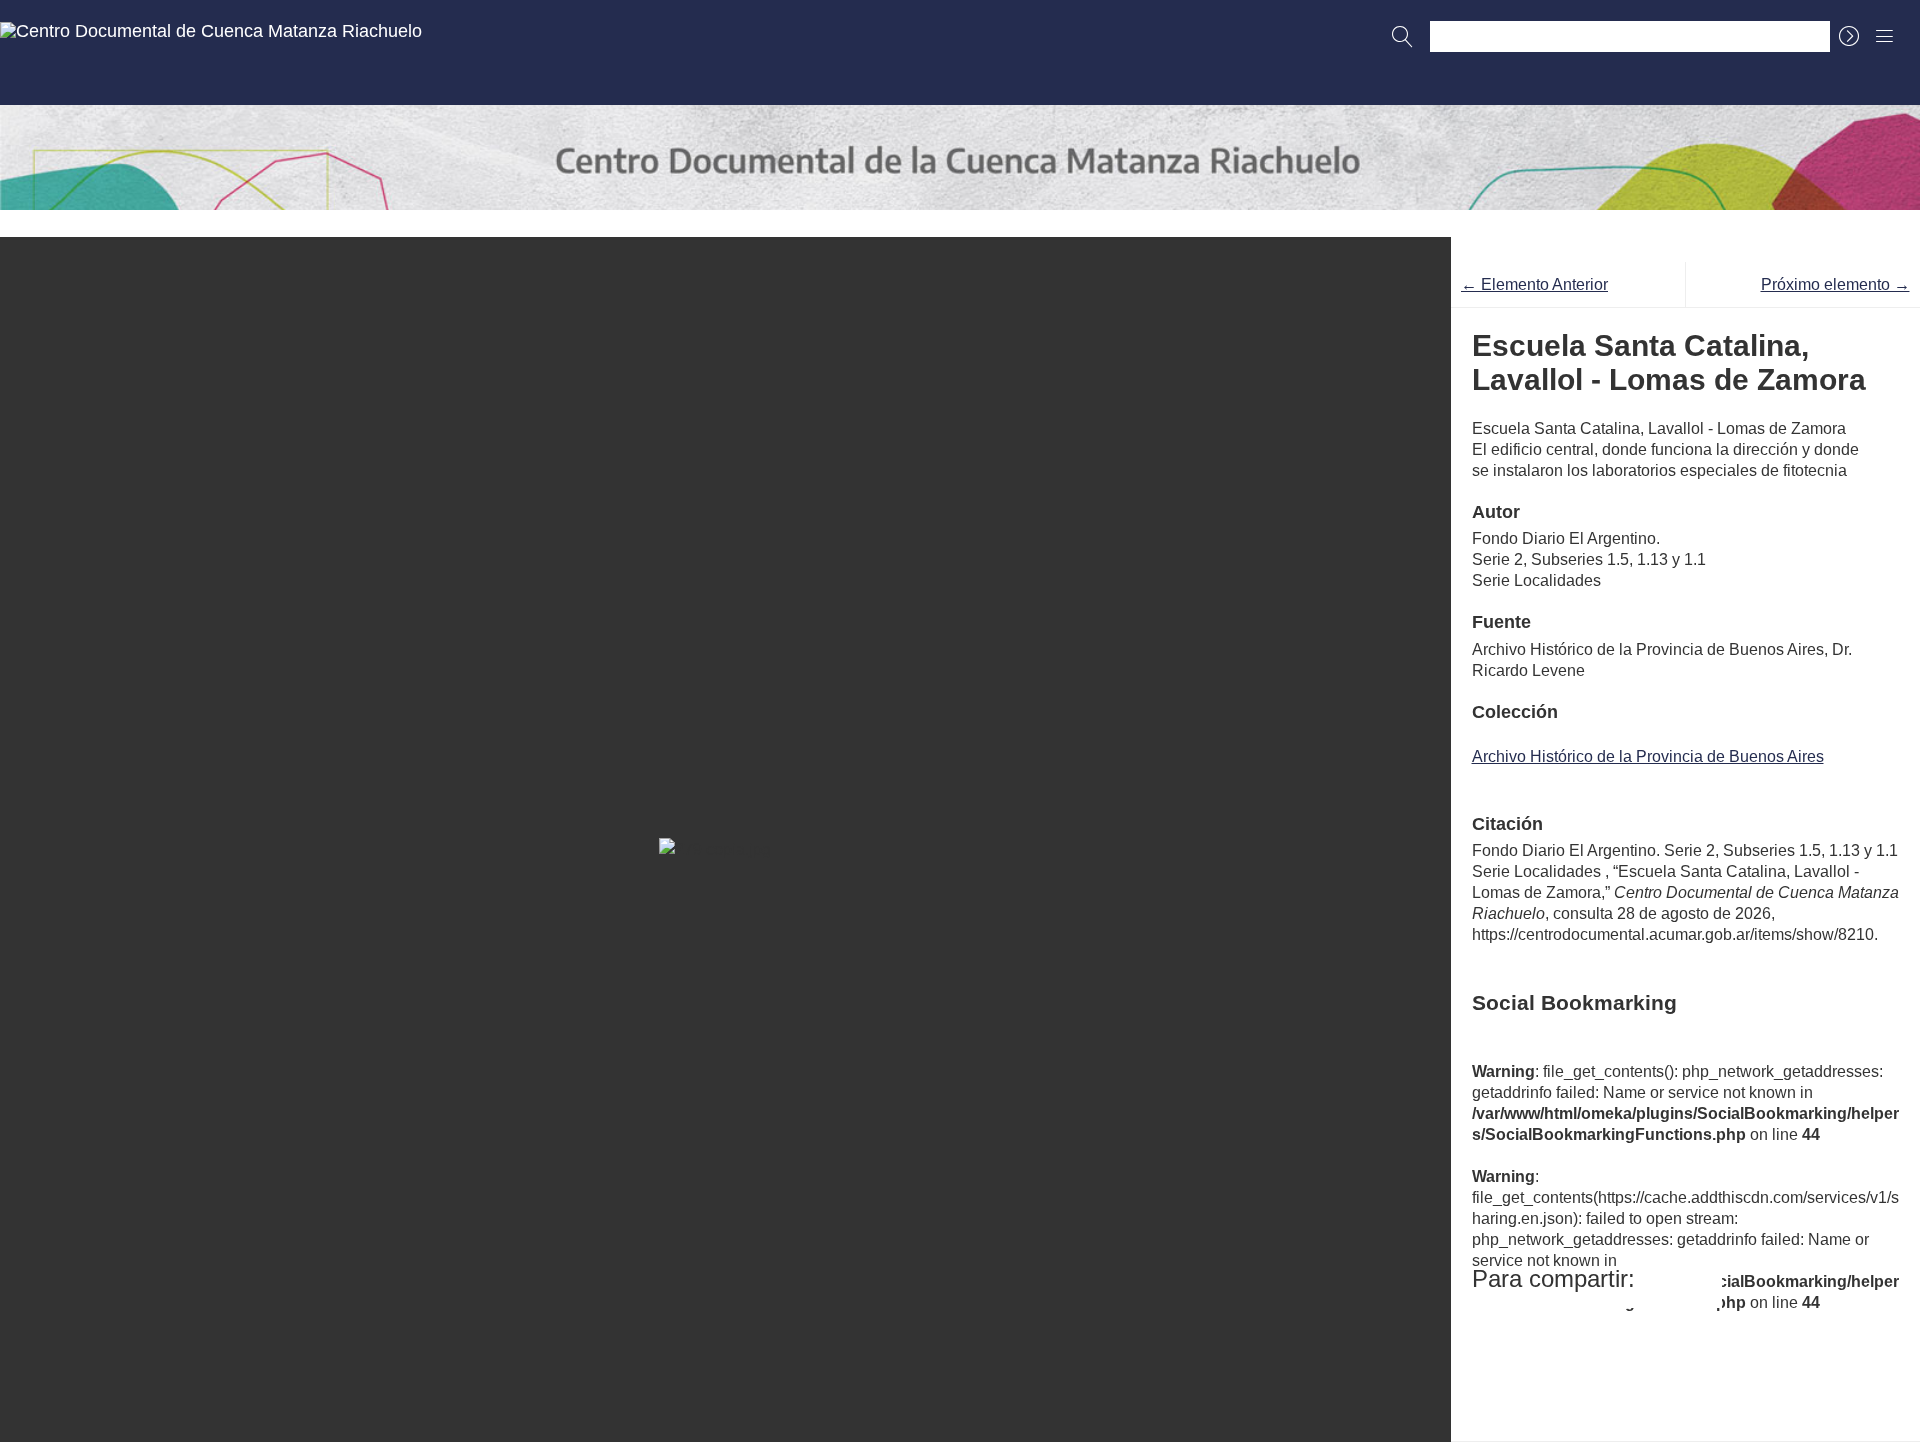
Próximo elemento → (1835, 284)
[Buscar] (1403, 37)
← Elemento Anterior (1534, 284)
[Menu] (1885, 36)
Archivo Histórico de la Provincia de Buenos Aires (1648, 756)
